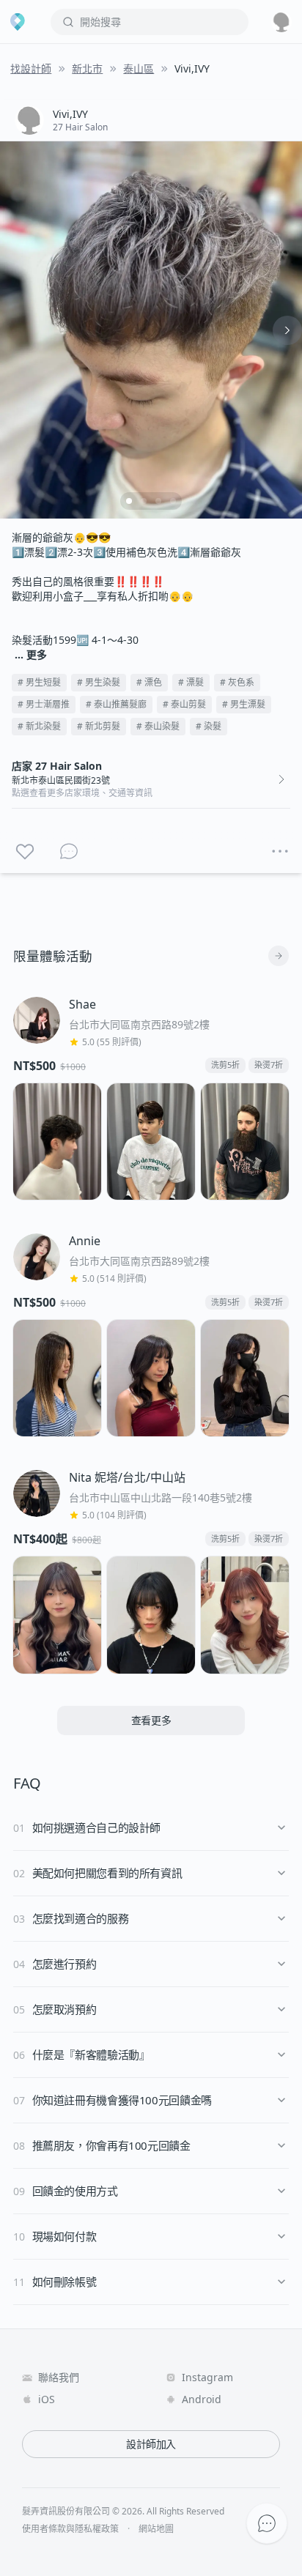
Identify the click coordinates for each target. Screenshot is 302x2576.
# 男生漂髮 (244, 704)
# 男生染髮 (99, 682)
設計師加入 (151, 2444)
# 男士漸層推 (44, 704)
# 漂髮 (191, 682)
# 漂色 (149, 682)
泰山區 (139, 68)
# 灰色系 (237, 682)
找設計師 (31, 68)
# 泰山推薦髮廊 (116, 704)
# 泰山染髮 (158, 726)
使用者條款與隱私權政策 (70, 2529)
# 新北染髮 (39, 726)
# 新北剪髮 (99, 726)
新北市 (87, 68)
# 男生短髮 (39, 682)
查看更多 (151, 1720)
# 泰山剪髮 (184, 704)
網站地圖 (156, 2529)
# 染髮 (209, 726)
